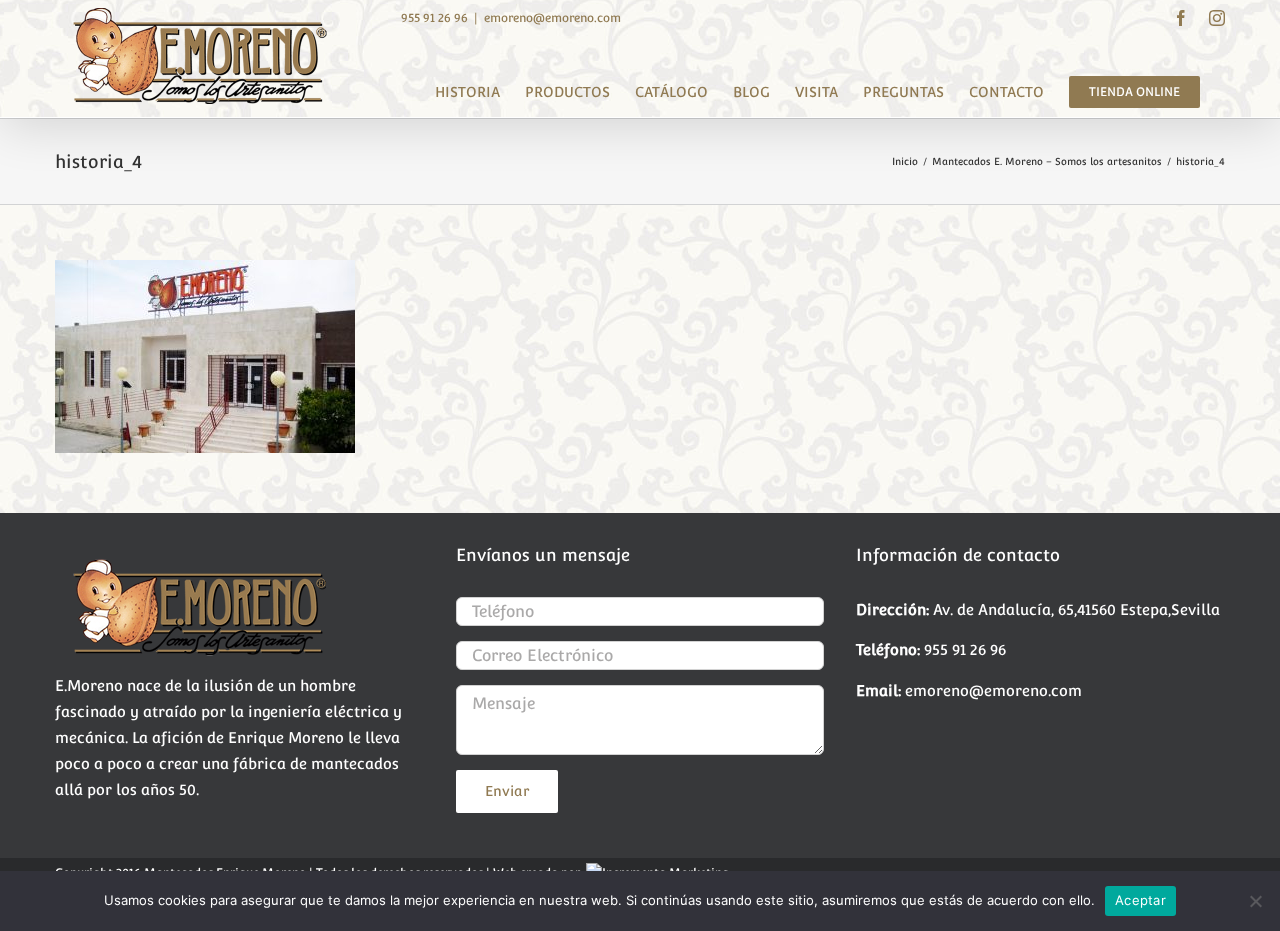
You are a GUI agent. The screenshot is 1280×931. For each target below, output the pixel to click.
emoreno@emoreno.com (552, 18)
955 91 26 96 (434, 18)
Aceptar (1140, 900)
